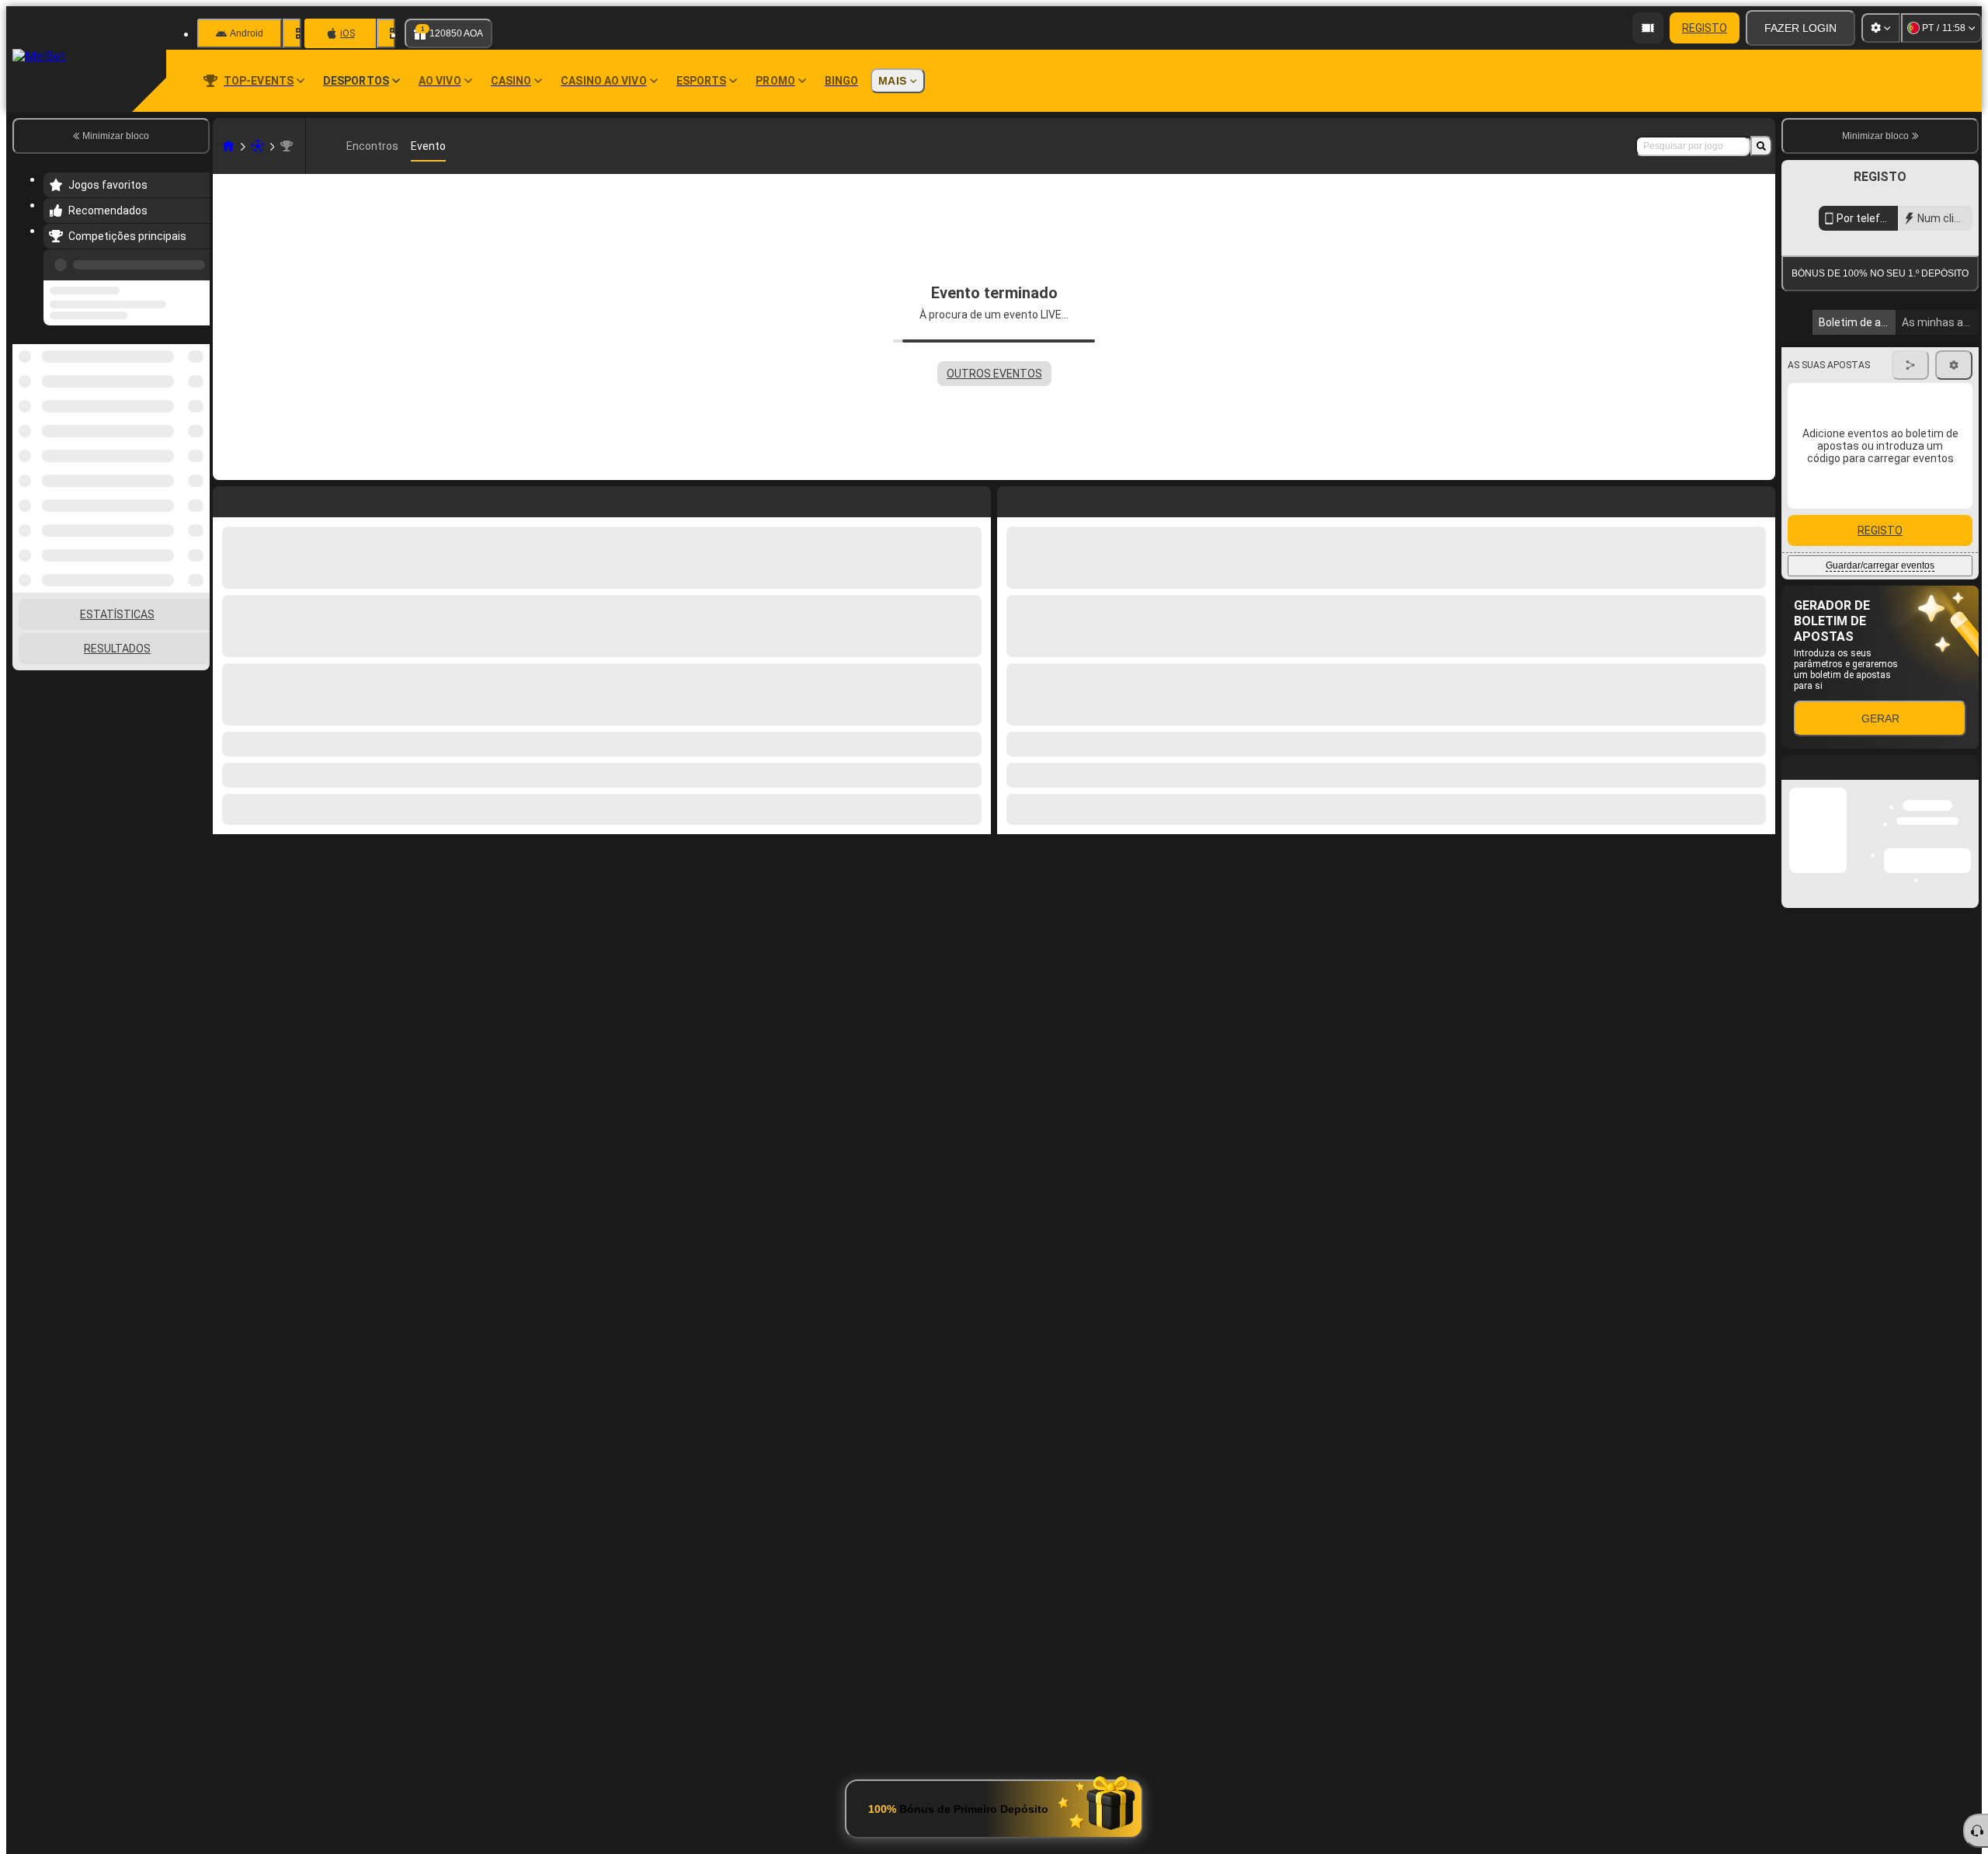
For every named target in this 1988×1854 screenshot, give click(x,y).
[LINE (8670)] (228, 146)
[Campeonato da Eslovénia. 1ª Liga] (287, 146)
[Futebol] (258, 146)
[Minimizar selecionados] (177, 424)
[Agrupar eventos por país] (196, 424)
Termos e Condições (1886, 368)
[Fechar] (1966, 922)
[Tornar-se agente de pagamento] (1648, 28)
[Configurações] (1881, 28)
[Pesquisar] (1761, 146)
